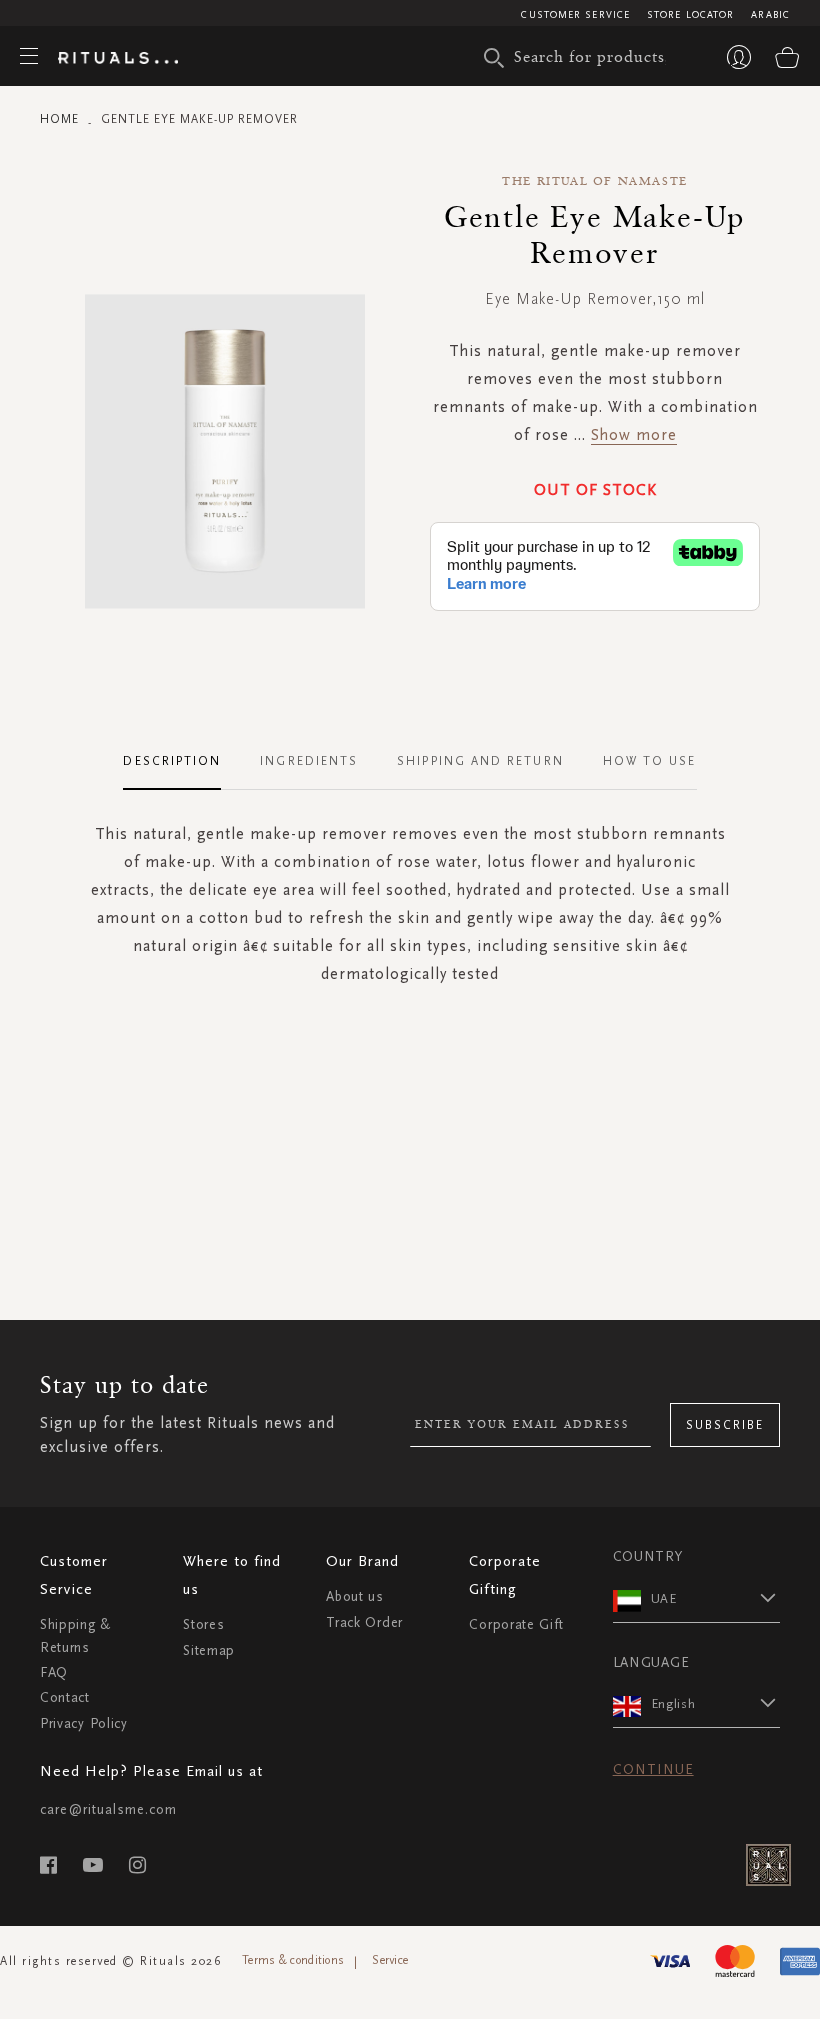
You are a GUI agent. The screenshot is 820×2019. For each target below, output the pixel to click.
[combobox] (594, 56)
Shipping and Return (480, 761)
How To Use (650, 761)
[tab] (182, 762)
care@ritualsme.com (108, 1809)
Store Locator (690, 15)
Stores (203, 1624)
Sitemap (209, 1650)
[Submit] (494, 58)
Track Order (364, 1622)
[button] (715, 1598)
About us (355, 1596)
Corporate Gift (516, 1624)
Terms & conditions (293, 1960)
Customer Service (575, 15)
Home (59, 119)
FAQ (54, 1672)
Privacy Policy (84, 1723)
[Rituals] (118, 59)
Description (172, 761)
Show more (634, 434)
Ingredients (309, 761)
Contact (65, 1697)
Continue (653, 1769)
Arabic (770, 15)
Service (390, 1960)
